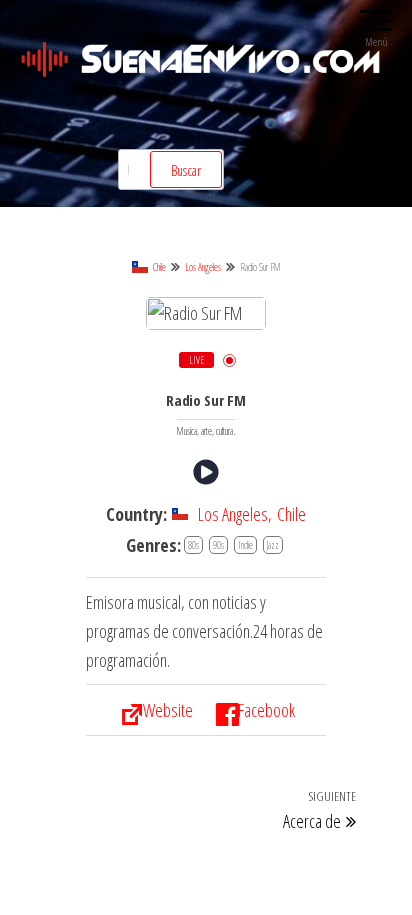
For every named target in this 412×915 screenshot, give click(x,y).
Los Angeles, (235, 514)
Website (168, 710)
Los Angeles (203, 267)
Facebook (266, 710)
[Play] (206, 472)
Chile (159, 267)
